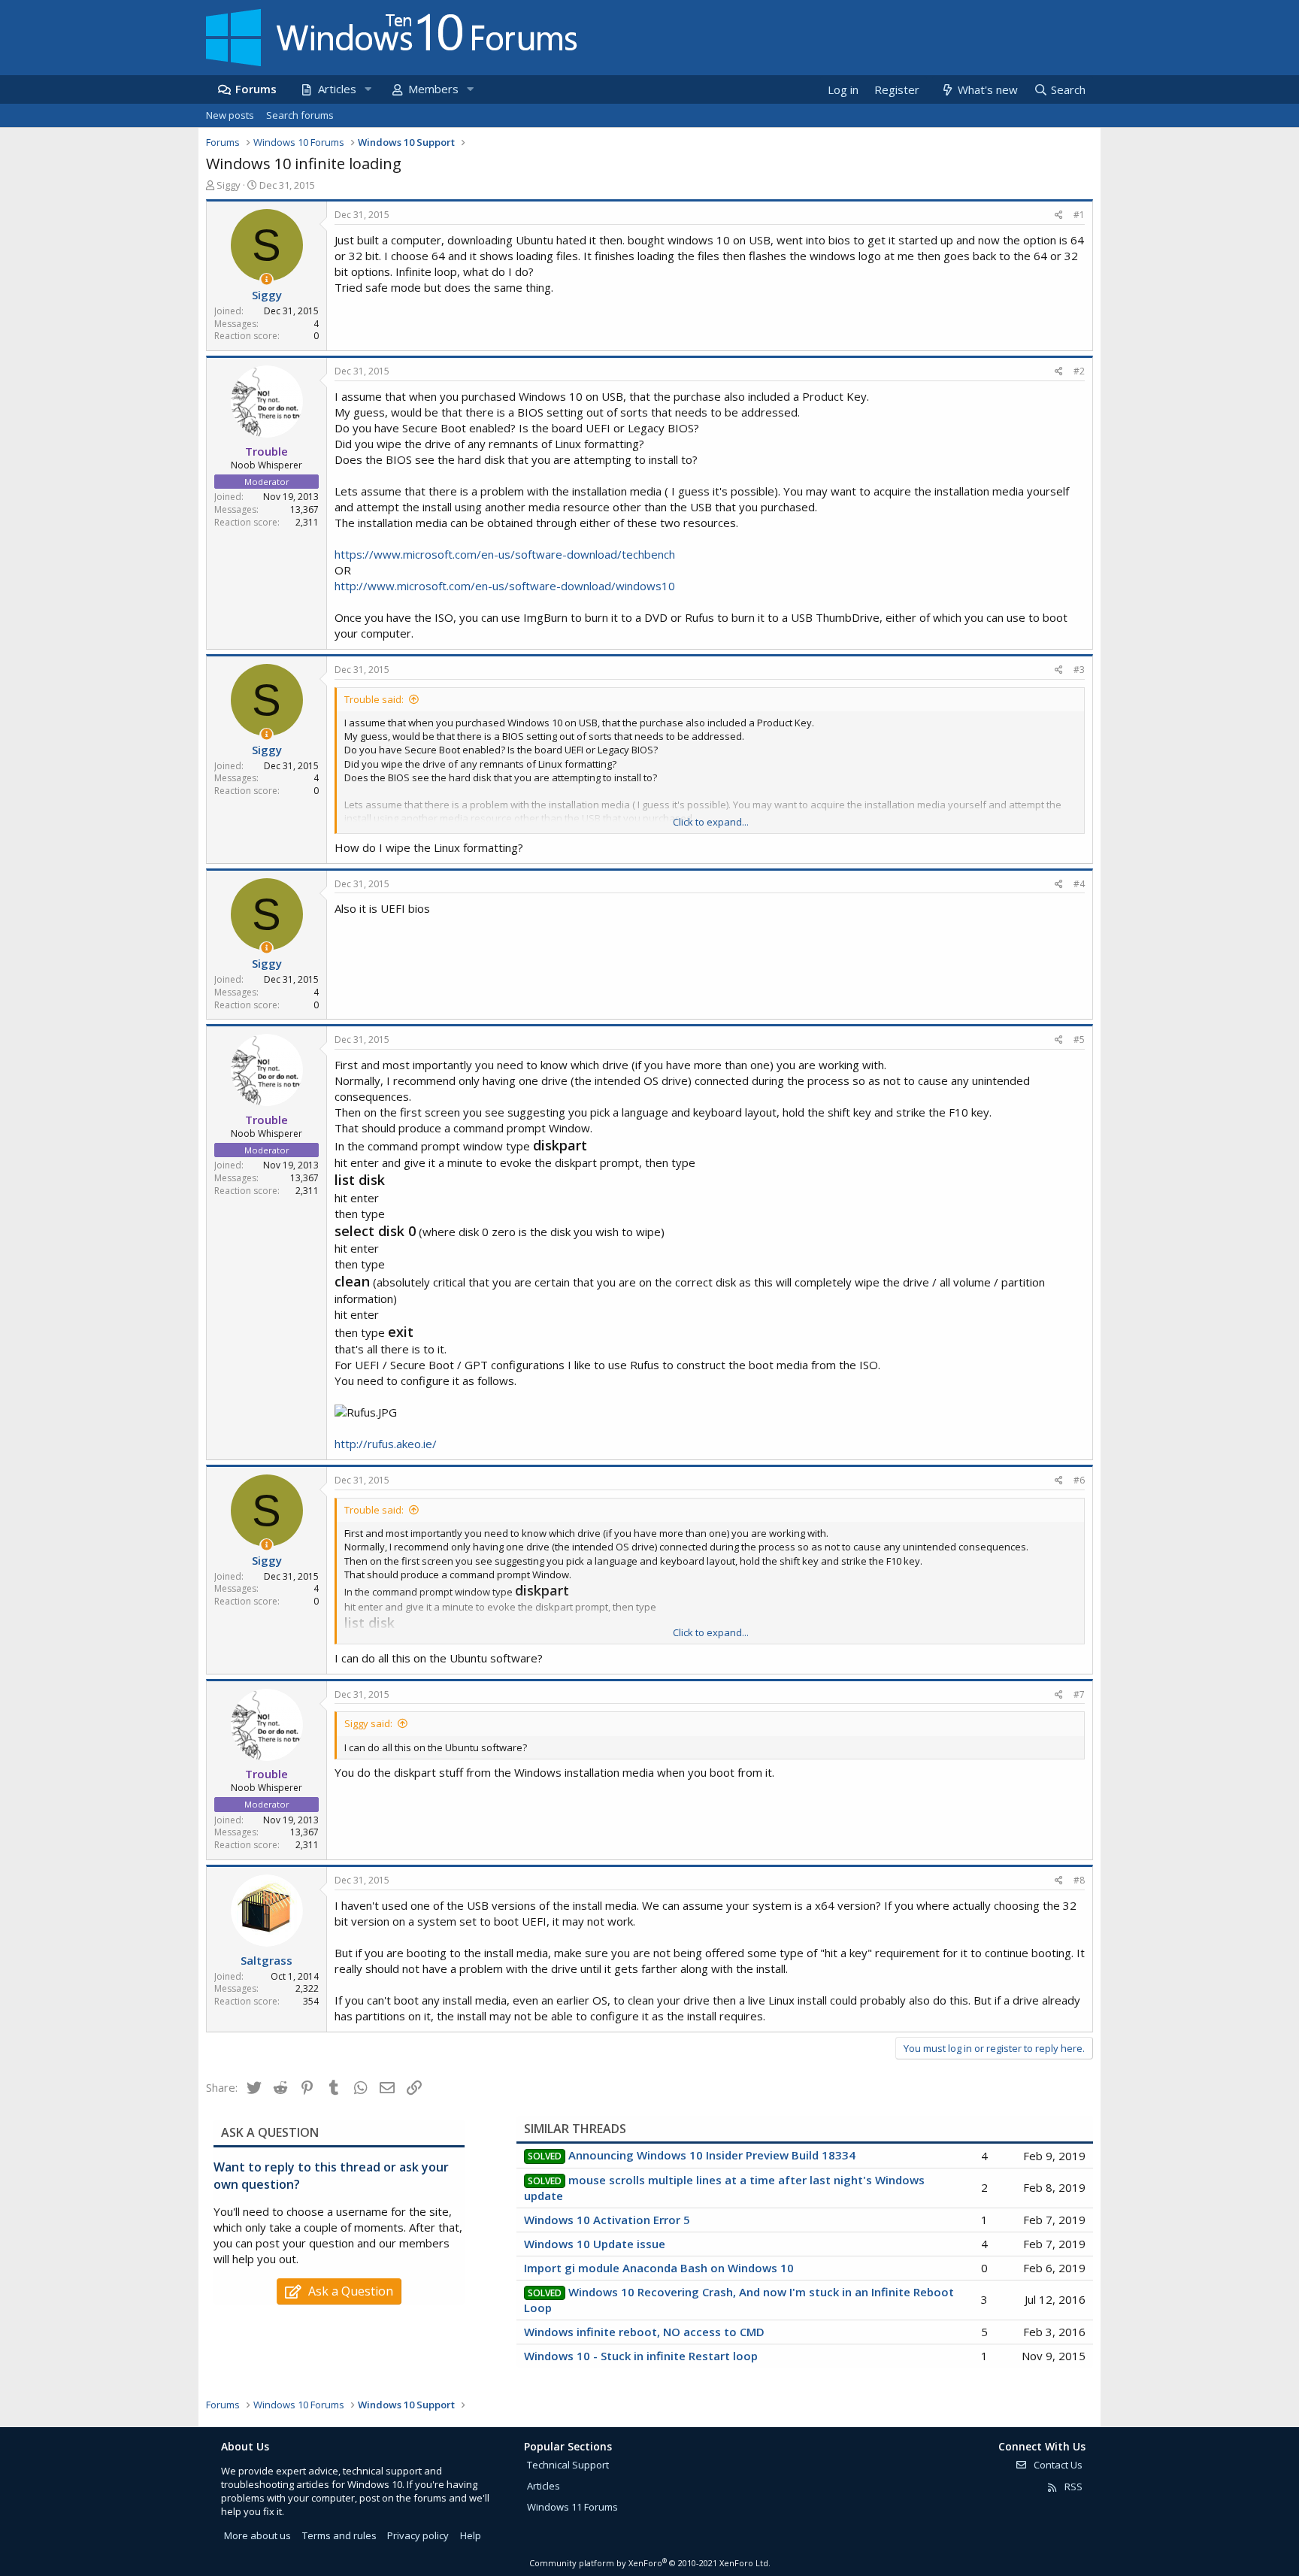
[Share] (1059, 215)
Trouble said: (374, 699)
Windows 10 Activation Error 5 (607, 2220)
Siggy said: (368, 1723)
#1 (1079, 215)
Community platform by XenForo (650, 2563)
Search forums (300, 115)
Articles (337, 89)
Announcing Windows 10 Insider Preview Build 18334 (712, 2155)
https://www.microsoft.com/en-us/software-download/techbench (505, 554)
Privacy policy (418, 2535)
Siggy (229, 185)
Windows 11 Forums (572, 2507)
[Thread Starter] (266, 279)
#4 (1079, 884)
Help (471, 2535)
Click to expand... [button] (711, 822)
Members (433, 89)
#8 (1079, 1880)
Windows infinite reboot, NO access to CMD (644, 2332)
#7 (1079, 1694)
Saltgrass (266, 1960)
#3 (1079, 670)
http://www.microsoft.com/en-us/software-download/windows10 (505, 586)
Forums (256, 89)
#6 (1079, 1480)
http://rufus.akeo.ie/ (386, 1444)
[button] (368, 89)
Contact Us (1057, 2465)
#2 (1079, 371)
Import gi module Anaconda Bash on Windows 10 (659, 2268)
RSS (1072, 2487)
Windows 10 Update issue (595, 2244)
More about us (257, 2535)
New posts (230, 115)
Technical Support (568, 2465)
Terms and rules (339, 2535)
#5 (1079, 1039)
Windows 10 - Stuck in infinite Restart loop (641, 2356)
